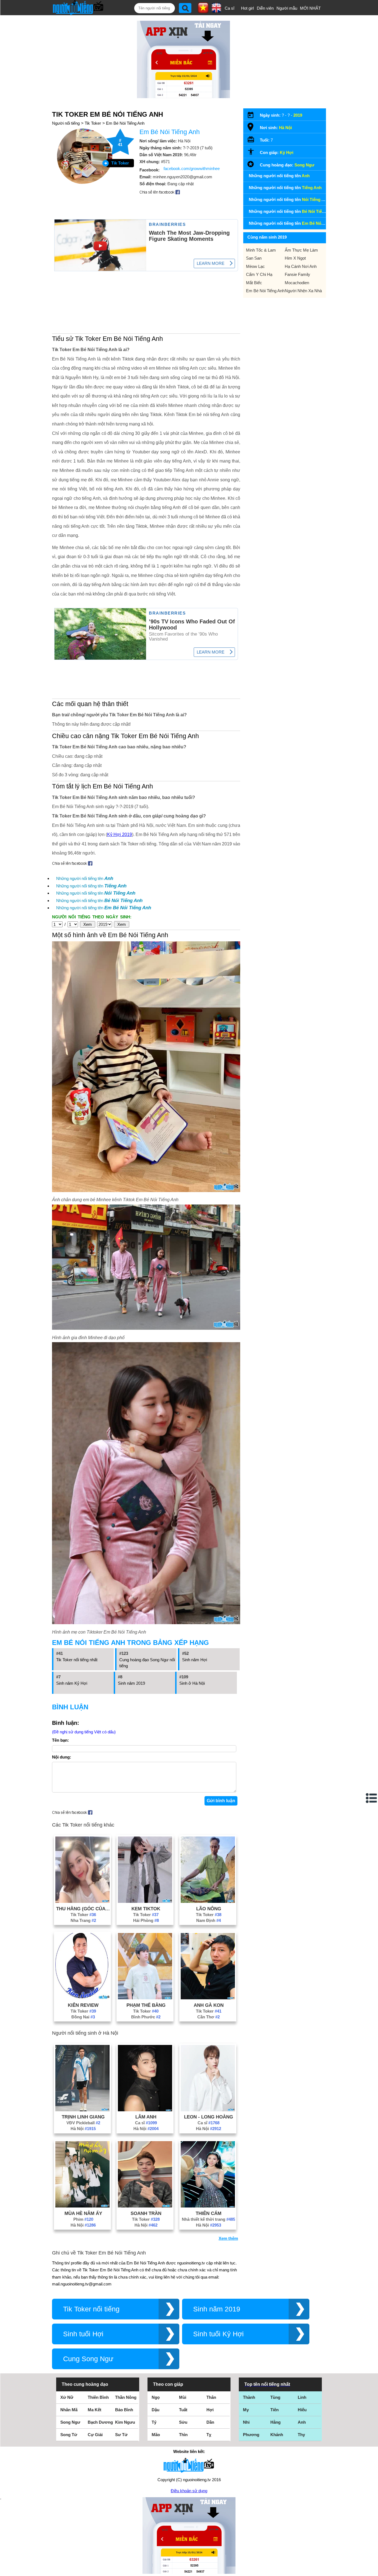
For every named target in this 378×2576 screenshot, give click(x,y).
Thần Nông (126, 2397)
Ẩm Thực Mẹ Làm (301, 250)
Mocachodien (297, 283)
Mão (156, 2435)
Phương (251, 2435)
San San (254, 258)
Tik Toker (93, 123)
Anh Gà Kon (209, 2005)
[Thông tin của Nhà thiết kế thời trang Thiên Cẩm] (208, 2206)
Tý (154, 2422)
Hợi (210, 2410)
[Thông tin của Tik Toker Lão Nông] (208, 1901)
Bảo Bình (124, 2410)
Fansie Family (297, 274)
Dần (210, 2422)
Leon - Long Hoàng (209, 2117)
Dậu (156, 2410)
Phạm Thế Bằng (146, 2005)
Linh (302, 2397)
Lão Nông (209, 1909)
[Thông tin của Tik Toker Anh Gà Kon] (208, 1998)
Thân (211, 2397)
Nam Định (209, 1920)
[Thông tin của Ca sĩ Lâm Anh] (145, 2110)
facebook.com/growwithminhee (192, 168)
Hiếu (302, 2410)
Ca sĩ (230, 8)
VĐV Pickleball (83, 2123)
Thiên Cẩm (209, 2213)
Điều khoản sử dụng (189, 2491)
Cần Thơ (209, 2017)
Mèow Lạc (255, 266)
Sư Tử (121, 2435)
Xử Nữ (67, 2397)
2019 (298, 115)
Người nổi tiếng (66, 123)
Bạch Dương (100, 2422)
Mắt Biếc (254, 283)
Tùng (275, 2397)
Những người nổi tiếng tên (85, 878)
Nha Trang (83, 1920)
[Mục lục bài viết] (372, 1798)
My (246, 2410)
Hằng (275, 2422)
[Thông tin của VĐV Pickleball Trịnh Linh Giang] (82, 2110)
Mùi (183, 2397)
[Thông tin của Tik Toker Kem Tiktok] (145, 1901)
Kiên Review (83, 2005)
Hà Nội (83, 2129)
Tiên (275, 2410)
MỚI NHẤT (310, 8)
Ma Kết (94, 2410)
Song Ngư (304, 165)
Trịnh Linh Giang (83, 2117)
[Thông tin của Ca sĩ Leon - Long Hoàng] (208, 2110)
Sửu (183, 2422)
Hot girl (247, 8)
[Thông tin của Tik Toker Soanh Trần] (145, 2206)
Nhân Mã (69, 2410)
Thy (301, 2435)
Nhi (246, 2422)
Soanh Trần (146, 2213)
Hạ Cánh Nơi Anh (301, 266)
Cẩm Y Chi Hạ (259, 274)
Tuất (183, 2410)
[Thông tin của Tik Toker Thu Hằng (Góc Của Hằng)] (82, 1901)
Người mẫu (287, 8)
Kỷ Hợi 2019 (120, 834)
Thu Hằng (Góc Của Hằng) (83, 1909)
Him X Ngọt (295, 258)
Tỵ (209, 2435)
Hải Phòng (146, 1920)
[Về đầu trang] (372, 2570)
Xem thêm (228, 2238)
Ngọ (156, 2397)
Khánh (277, 2435)
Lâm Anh (146, 2117)
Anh (302, 2422)
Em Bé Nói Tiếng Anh (125, 123)
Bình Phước (146, 2017)
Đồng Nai (83, 2017)
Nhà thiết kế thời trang (209, 2219)
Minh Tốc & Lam (261, 250)
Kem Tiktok (146, 1909)
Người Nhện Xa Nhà (303, 291)
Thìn (183, 2435)
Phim (83, 2219)
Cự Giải (95, 2435)
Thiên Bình (98, 2397)
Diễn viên (265, 8)
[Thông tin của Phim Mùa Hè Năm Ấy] (82, 2206)
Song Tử (69, 2435)
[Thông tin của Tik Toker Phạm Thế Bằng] (145, 1998)
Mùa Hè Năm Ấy (83, 2213)
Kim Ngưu (125, 2422)
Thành (249, 2397)
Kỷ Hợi (287, 152)
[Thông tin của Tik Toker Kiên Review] (82, 1998)
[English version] (216, 11)
